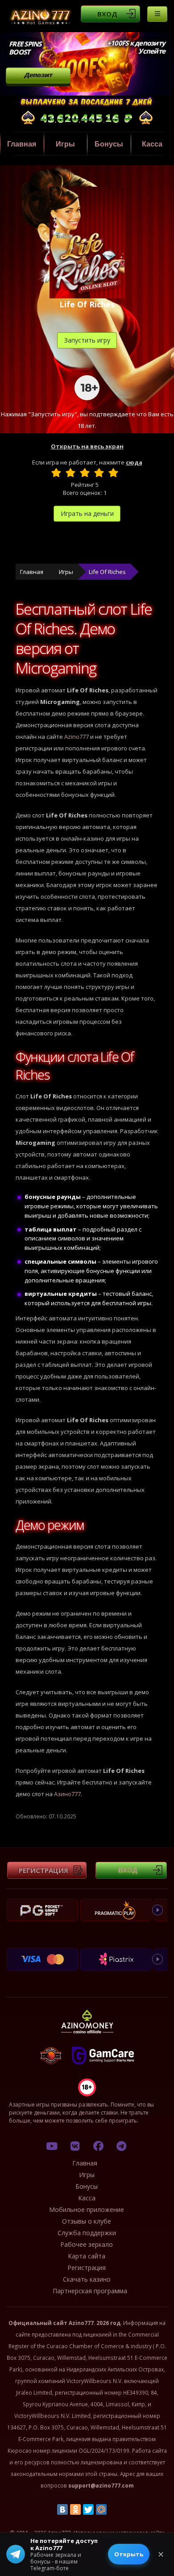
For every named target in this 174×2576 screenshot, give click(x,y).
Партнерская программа (90, 2291)
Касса (87, 2198)
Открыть (129, 2554)
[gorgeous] (113, 473)
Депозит (38, 75)
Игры (65, 144)
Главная (22, 144)
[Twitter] (88, 2509)
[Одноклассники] (75, 2509)
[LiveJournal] (114, 2509)
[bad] (56, 473)
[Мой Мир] (101, 2509)
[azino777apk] (121, 2146)
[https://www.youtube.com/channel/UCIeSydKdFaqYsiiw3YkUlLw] (52, 2146)
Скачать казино (87, 2279)
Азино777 (67, 1794)
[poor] (70, 473)
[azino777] (75, 2146)
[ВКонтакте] (62, 2509)
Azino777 (77, 737)
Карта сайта (87, 2256)
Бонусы (109, 144)
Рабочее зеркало (87, 2244)
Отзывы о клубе (87, 2221)
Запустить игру (87, 340)
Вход (107, 14)
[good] (99, 473)
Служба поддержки (87, 2233)
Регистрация (43, 1870)
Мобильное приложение (87, 2209)
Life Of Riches (107, 572)
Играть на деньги (87, 513)
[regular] (85, 473)
